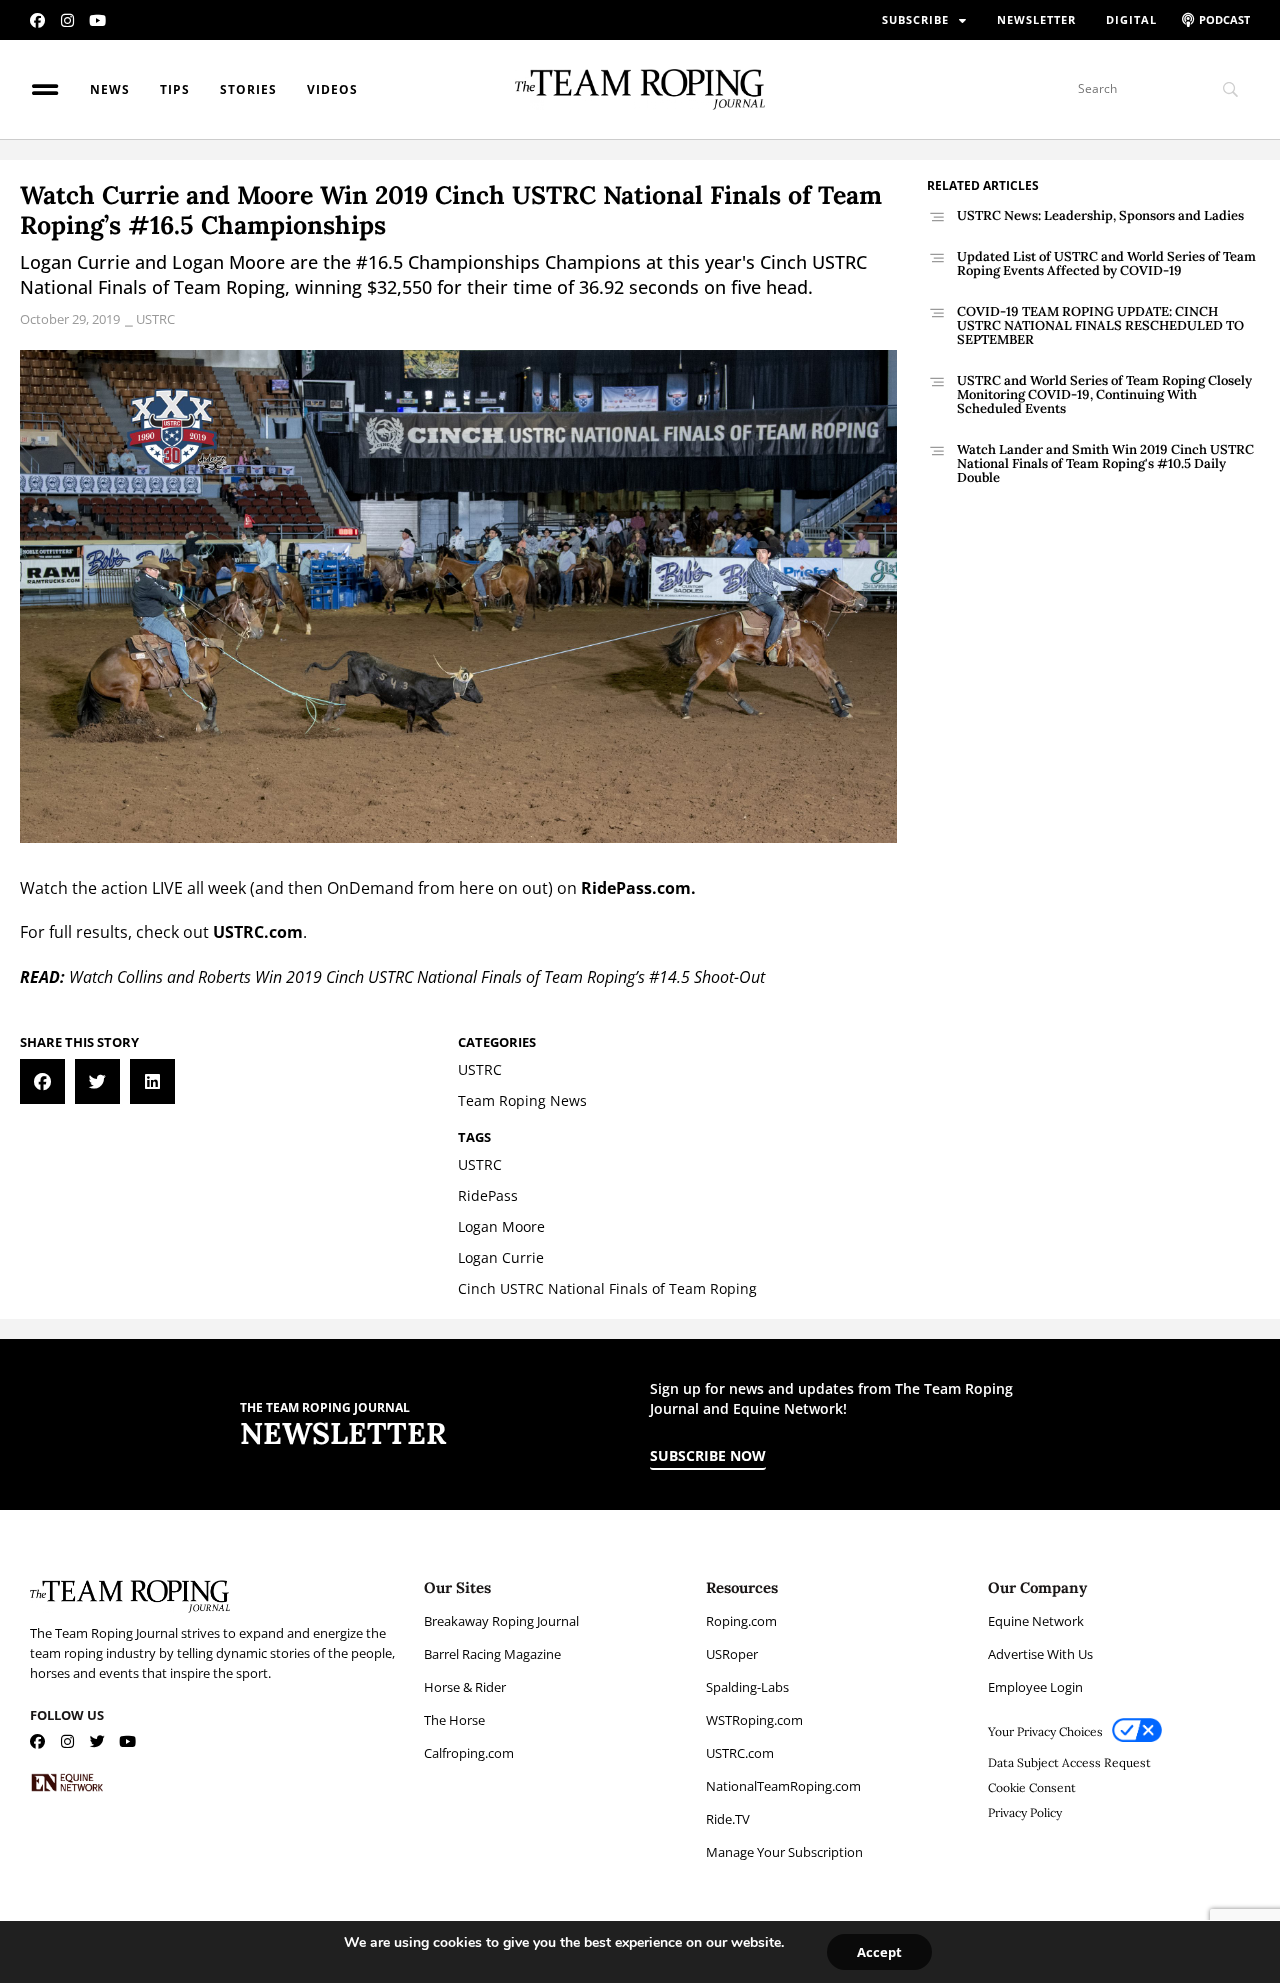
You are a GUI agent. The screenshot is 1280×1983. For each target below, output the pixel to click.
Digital (1131, 19)
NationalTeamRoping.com (783, 1786)
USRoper (732, 1654)
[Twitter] (97, 1741)
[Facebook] (37, 20)
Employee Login (1035, 1687)
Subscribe (915, 19)
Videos (332, 89)
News (110, 89)
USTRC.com (258, 932)
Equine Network (1036, 1621)
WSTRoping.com (754, 1720)
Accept (879, 1952)
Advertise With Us (1040, 1654)
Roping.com (741, 1621)
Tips (175, 89)
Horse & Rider (465, 1687)
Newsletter (1036, 19)
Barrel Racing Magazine (492, 1654)
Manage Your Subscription (784, 1852)
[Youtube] (97, 20)
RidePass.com (636, 888)
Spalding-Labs (747, 1687)
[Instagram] (67, 20)
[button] (42, 1081)
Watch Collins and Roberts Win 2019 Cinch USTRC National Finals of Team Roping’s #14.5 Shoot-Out (417, 977)
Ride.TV (728, 1819)
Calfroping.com (469, 1753)
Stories (248, 89)
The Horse (454, 1720)
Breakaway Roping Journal (501, 1621)
